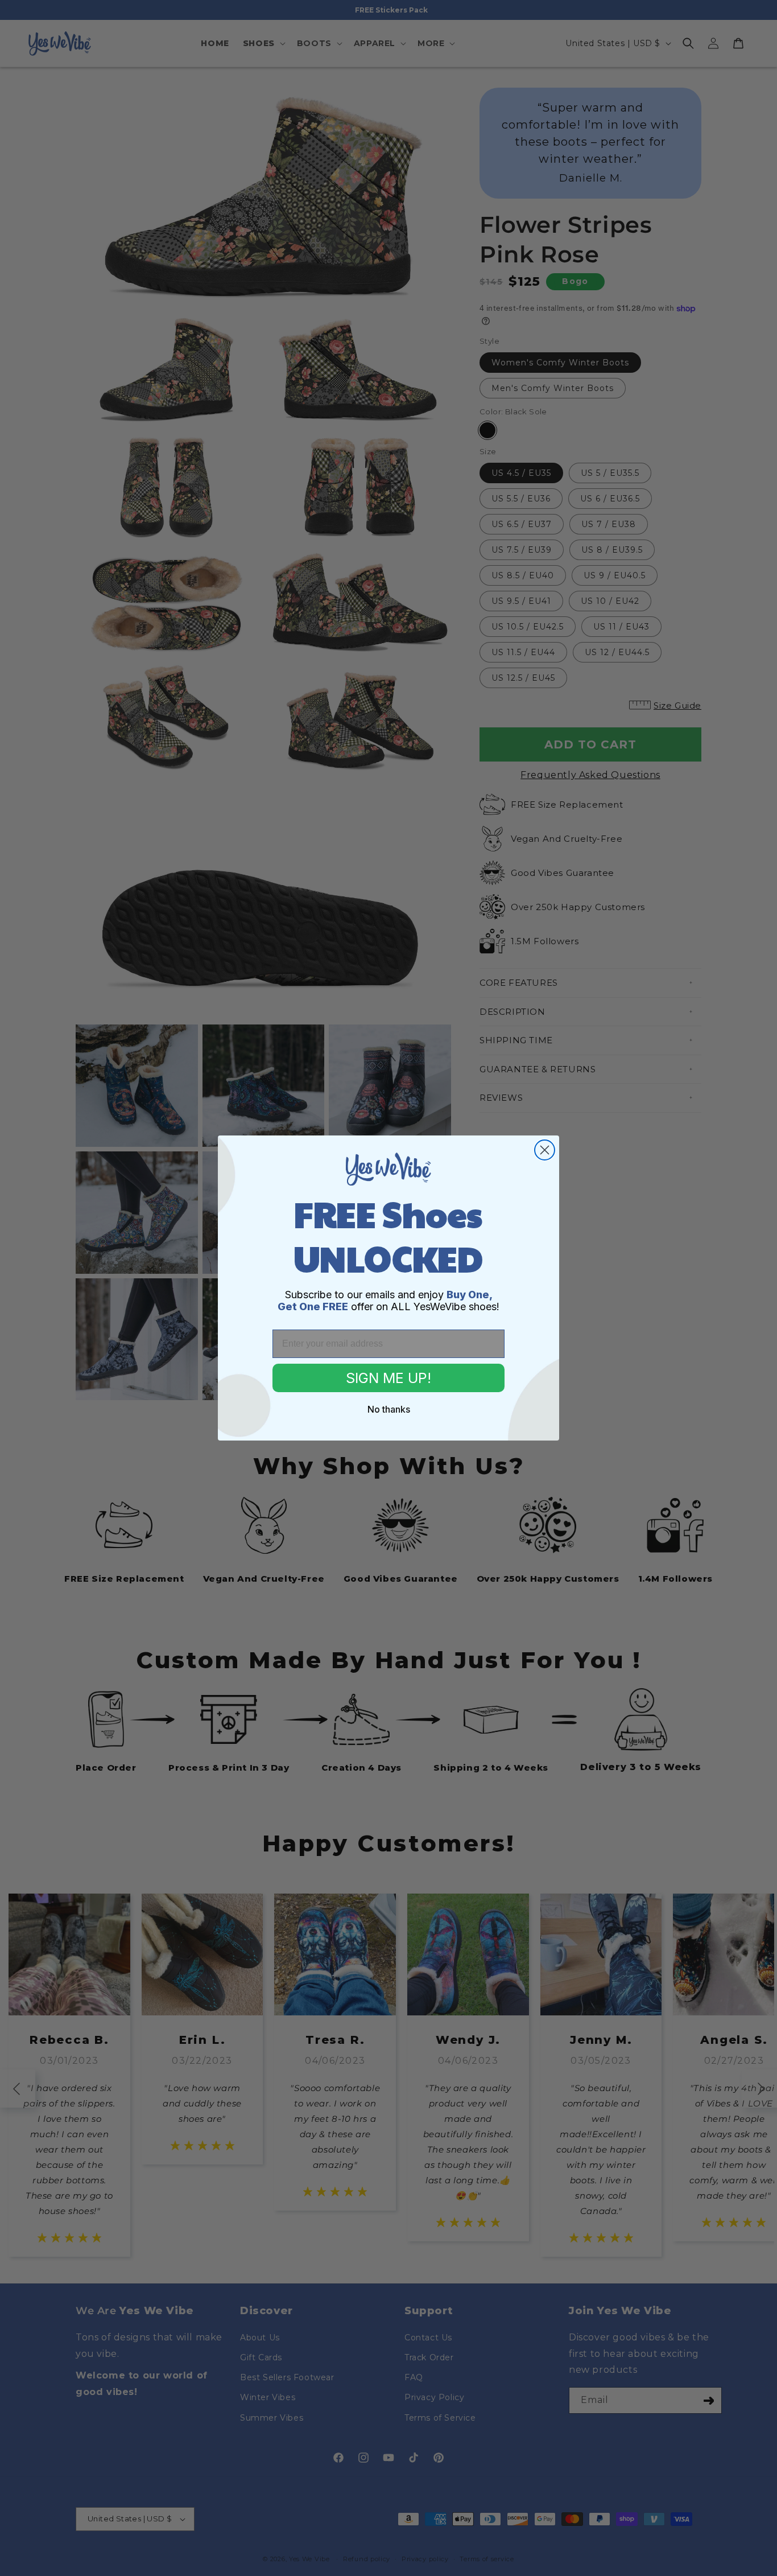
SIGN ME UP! (388, 1378)
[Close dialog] (545, 1150)
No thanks (389, 1409)
